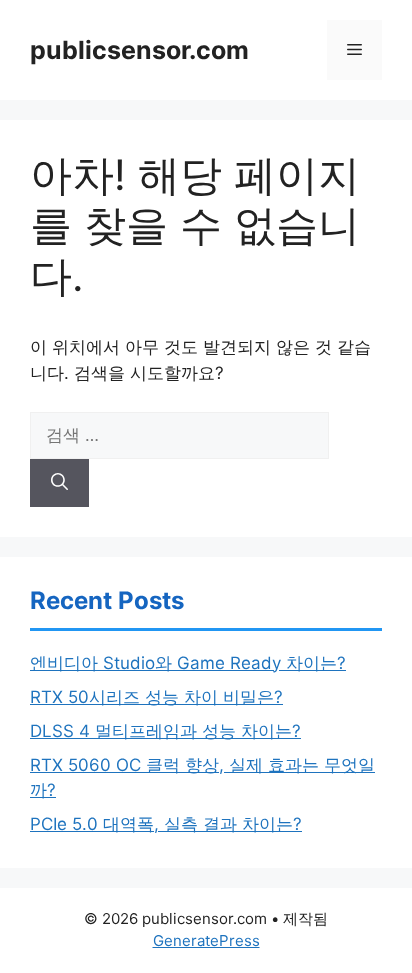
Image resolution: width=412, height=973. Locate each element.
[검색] (59, 483)
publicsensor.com (139, 50)
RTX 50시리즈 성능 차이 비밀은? (156, 697)
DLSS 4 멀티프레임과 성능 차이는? (165, 731)
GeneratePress (206, 940)
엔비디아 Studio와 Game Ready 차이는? (188, 663)
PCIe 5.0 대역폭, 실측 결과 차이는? (166, 824)
